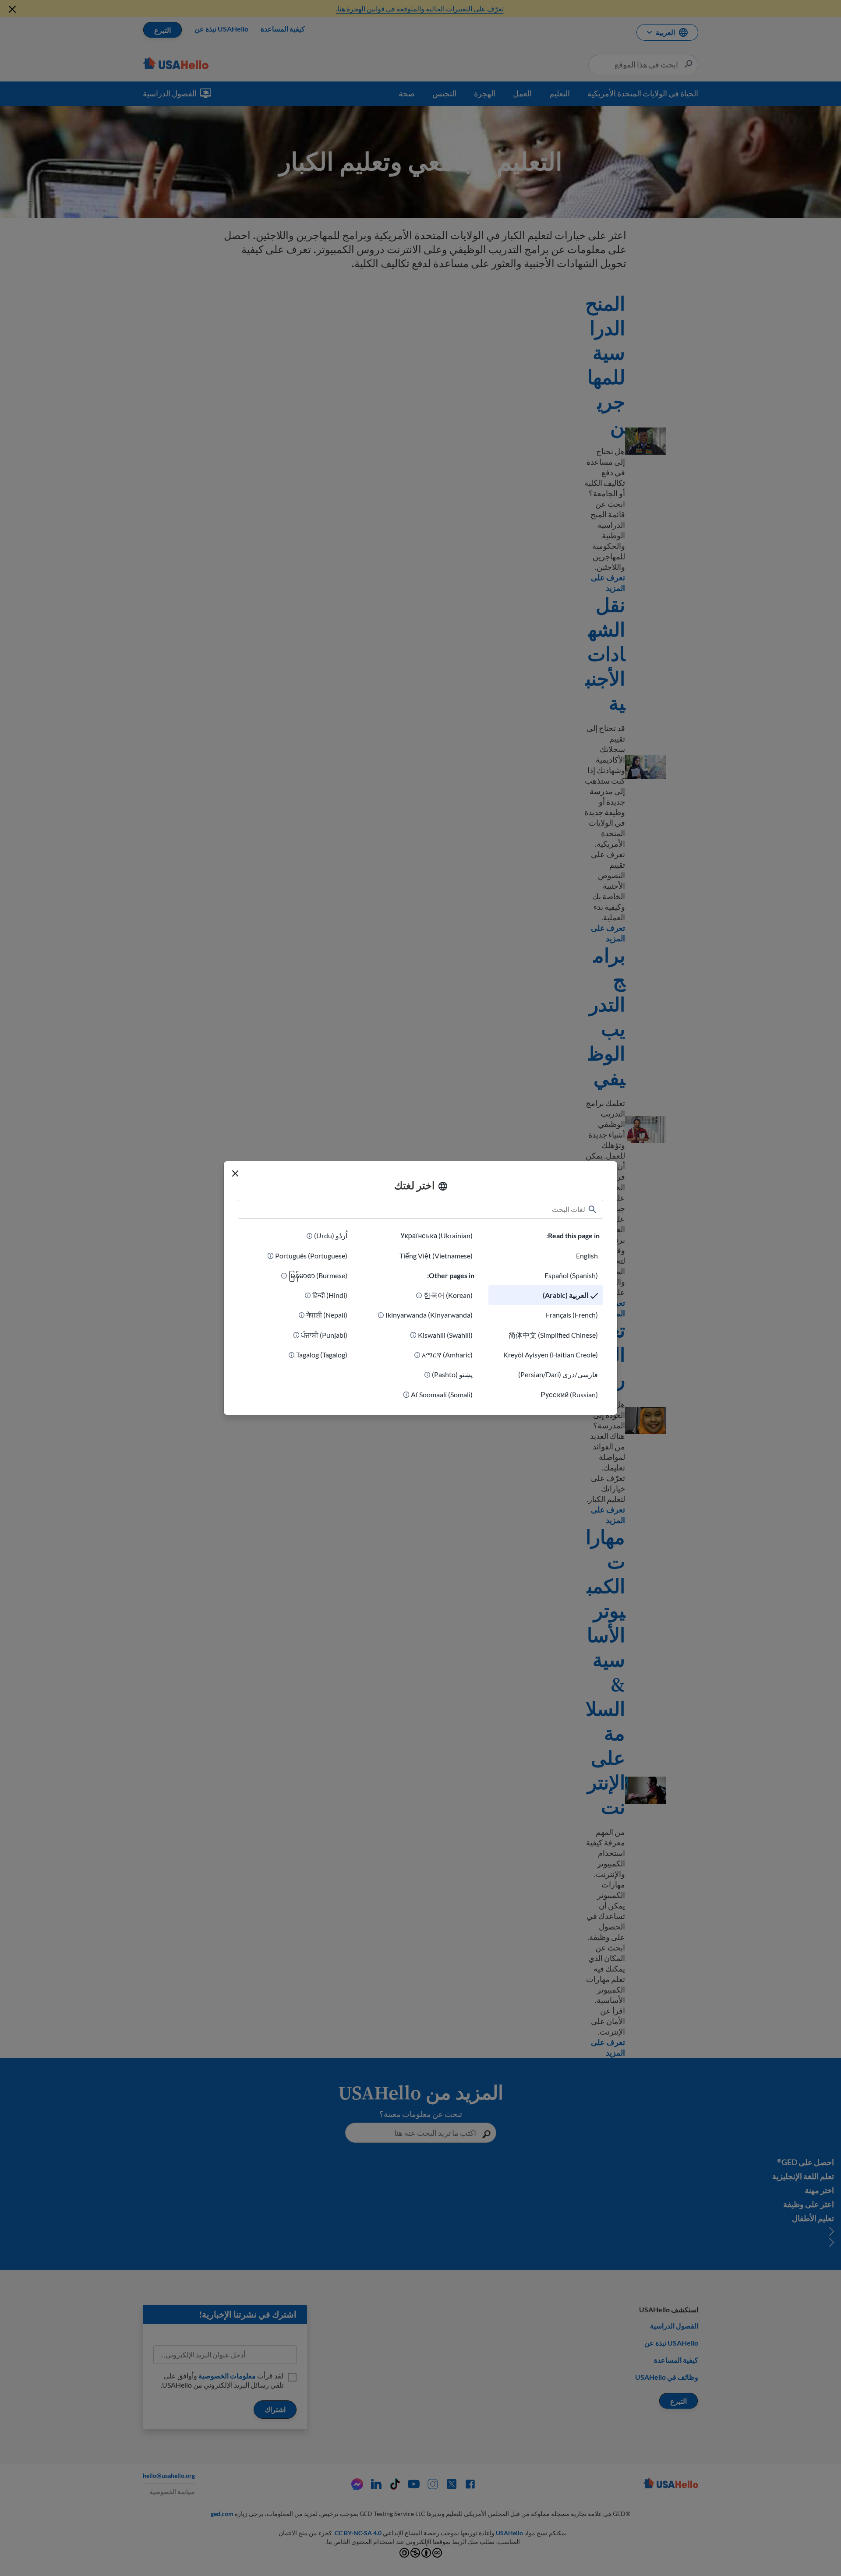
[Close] (235, 1173)
